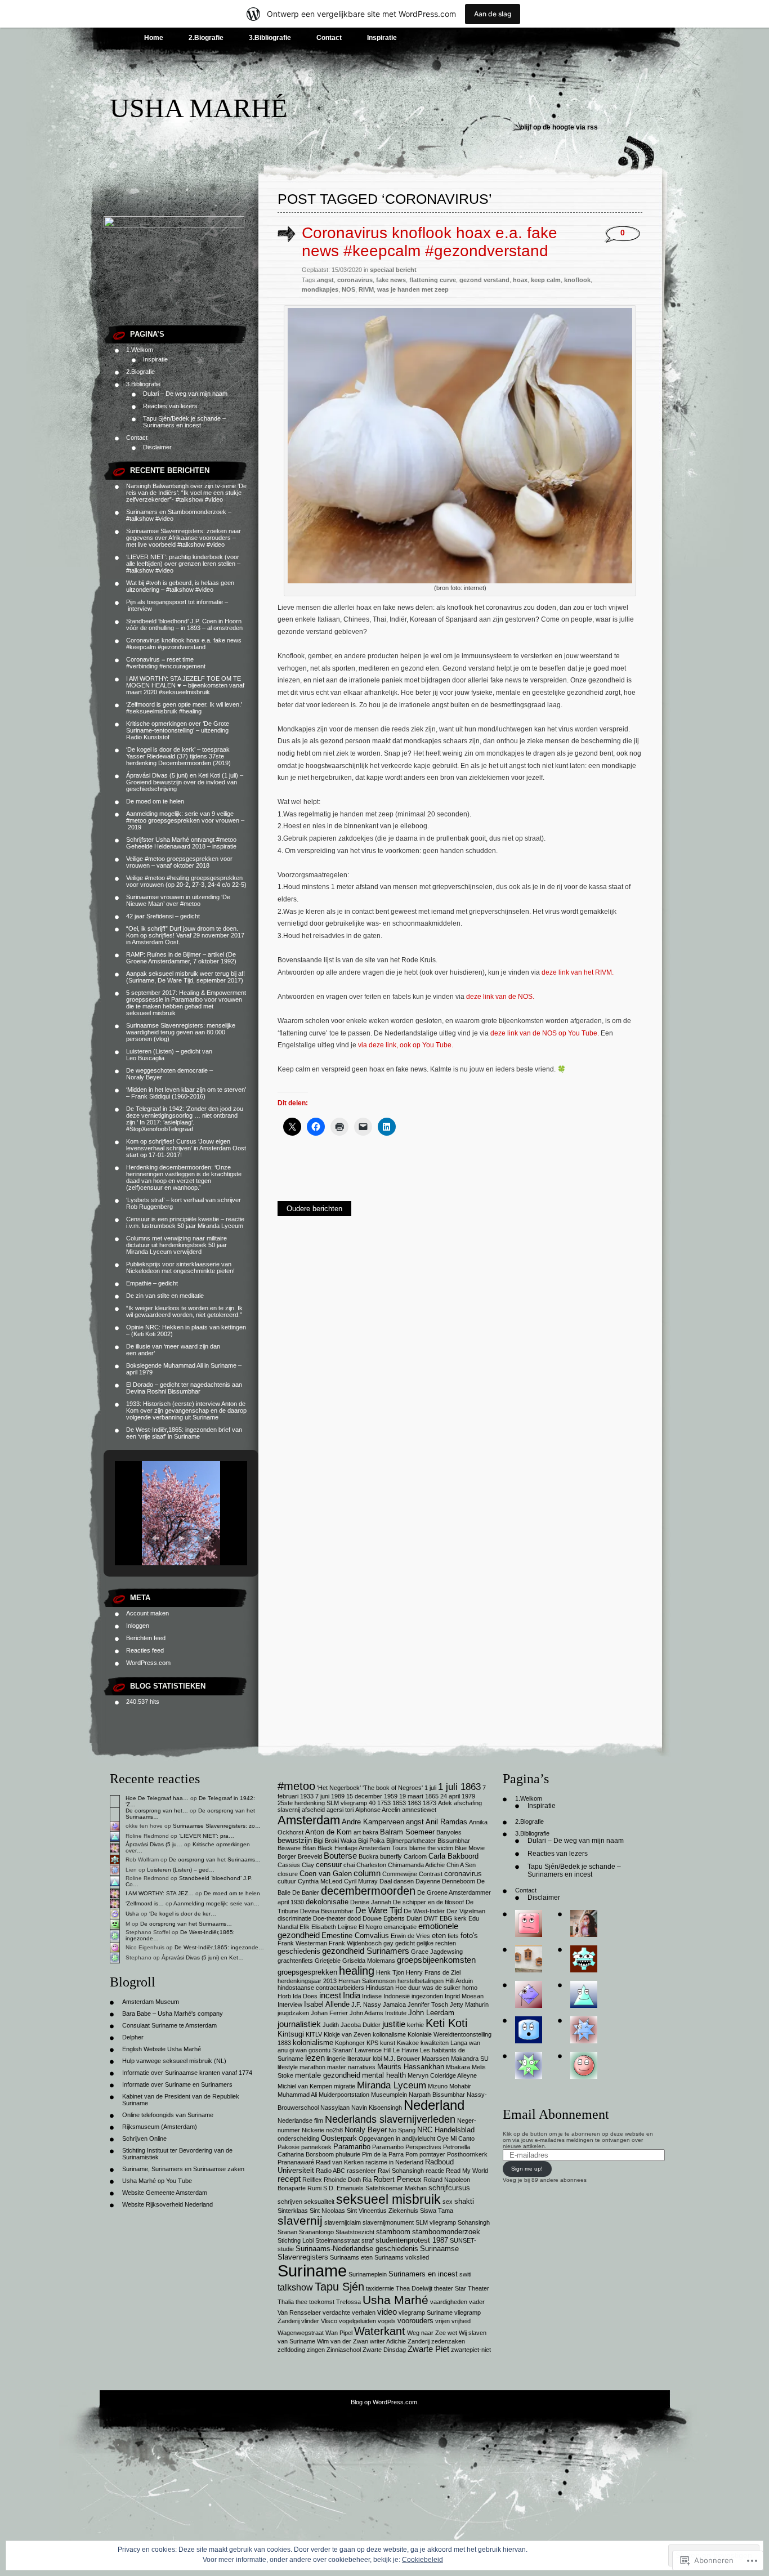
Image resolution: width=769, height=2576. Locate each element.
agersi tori (340, 1810)
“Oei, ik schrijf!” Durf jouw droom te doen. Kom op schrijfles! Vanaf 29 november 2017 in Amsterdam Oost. (185, 935)
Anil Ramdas (446, 1822)
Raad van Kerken (340, 2162)
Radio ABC (330, 2171)
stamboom (393, 2232)
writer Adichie (388, 2341)
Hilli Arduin (459, 1981)
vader (477, 2302)
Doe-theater (329, 1918)
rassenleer (361, 2171)
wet (452, 2333)
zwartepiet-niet (471, 2350)
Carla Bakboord (453, 1856)
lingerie (336, 2059)
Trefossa (348, 2302)
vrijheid (461, 2321)
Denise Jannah (371, 1902)
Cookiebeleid (422, 2560)
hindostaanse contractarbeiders (321, 1988)
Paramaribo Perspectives (407, 2147)
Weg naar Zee (426, 2333)
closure (288, 1874)
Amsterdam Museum (151, 2002)
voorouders (415, 2321)
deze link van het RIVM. (578, 972)
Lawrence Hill (373, 2050)
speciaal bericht (393, 270)
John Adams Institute (378, 2013)
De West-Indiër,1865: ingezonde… (219, 1947)
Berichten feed (146, 1638)
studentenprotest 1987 (412, 2240)
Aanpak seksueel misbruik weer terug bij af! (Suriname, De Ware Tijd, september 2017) (185, 977)
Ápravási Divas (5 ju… (154, 1844)
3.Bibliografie (270, 38)
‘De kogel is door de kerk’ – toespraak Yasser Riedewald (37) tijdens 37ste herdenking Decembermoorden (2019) (178, 756)
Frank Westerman (302, 1943)
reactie (435, 2171)
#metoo (296, 1786)
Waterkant (380, 2331)
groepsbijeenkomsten (436, 1960)
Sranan (287, 2232)
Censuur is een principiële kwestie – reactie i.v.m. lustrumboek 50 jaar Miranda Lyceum (185, 1222)
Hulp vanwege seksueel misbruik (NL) (174, 2061)
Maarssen (435, 2059)
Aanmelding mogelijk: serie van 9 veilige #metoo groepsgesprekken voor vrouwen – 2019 (185, 820)
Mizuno (438, 2086)
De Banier (306, 1892)
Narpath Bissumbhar (437, 2095)
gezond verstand (484, 280)
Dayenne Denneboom (445, 1881)
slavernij (300, 2220)
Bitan (309, 1848)
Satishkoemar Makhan (396, 2188)
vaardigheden (449, 2302)
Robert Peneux (397, 2179)
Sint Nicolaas (327, 2211)
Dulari (414, 1918)
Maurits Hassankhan (411, 2067)
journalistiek (299, 2024)
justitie (394, 2024)
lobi (377, 2059)
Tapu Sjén (339, 2287)
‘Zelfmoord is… (145, 1903)
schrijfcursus (449, 2188)
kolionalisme (389, 2034)
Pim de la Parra (383, 2154)
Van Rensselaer (299, 2312)
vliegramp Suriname (426, 2312)
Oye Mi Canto (456, 2139)
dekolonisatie (327, 1902)
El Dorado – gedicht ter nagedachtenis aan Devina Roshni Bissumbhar (184, 1388)
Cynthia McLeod (320, 1881)
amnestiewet (419, 1810)
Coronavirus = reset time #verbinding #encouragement (166, 663)
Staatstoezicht (355, 2232)
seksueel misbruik (388, 2199)
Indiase (372, 1996)
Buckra (368, 1856)
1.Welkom (140, 350)
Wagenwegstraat (301, 2333)
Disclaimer (157, 447)
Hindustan (380, 1988)
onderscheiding (298, 2139)
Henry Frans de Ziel (433, 1972)
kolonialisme (313, 2043)
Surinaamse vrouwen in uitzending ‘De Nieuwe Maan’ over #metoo (178, 900)
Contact (329, 38)
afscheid (313, 1810)
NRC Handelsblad (446, 2130)
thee (301, 2302)
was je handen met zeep (413, 289)
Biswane (289, 1848)
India (352, 1995)
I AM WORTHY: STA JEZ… (160, 1893)
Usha (132, 1914)
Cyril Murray (361, 1881)
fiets (453, 1936)
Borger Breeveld (300, 1856)
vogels (387, 2321)
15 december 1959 (372, 1796)
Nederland (434, 2105)
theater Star (450, 2288)
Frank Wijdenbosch (355, 1943)
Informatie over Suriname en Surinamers (177, 2084)
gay (388, 1943)
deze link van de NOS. (500, 997)
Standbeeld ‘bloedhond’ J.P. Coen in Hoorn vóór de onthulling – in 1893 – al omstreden (184, 624)
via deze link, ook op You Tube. (406, 1045)
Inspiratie (382, 38)
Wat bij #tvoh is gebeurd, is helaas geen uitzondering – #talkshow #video (180, 586)
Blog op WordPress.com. (385, 2402)
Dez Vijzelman (466, 1911)
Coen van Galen (326, 1874)
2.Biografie (206, 38)
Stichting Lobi (296, 2240)
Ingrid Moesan (464, 1996)
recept (289, 2179)
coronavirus (355, 280)
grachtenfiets (295, 1961)
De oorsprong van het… (157, 1811)
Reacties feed (145, 1650)
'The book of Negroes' (393, 1788)
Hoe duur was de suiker (428, 1988)
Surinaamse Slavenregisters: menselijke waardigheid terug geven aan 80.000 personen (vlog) (181, 1032)
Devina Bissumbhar (327, 1911)
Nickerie (313, 2130)
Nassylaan (335, 2108)
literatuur (359, 2059)
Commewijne (400, 1874)
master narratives (351, 2067)
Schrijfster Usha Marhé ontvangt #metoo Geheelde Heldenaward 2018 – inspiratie (181, 843)
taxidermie (380, 2288)
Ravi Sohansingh (401, 2171)
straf (368, 2240)
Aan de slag (493, 14)
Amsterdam (309, 1820)
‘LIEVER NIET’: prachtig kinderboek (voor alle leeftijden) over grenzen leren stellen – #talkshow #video (183, 564)
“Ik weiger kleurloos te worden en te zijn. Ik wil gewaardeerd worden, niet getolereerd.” (184, 1311)
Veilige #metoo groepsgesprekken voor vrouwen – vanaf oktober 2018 (179, 862)
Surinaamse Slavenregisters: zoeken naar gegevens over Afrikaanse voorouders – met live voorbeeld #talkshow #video (184, 538)
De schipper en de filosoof (428, 1902)
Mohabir (460, 2086)
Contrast (431, 1874)
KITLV (314, 2034)
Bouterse (340, 1856)
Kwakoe (408, 2043)
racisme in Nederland (394, 2162)
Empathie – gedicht (152, 1283)
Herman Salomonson (367, 1981)
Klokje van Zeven (347, 2034)
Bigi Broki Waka (335, 1841)
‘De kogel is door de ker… (183, 1914)
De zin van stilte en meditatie (165, 1296)
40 (372, 1803)
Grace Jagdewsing (437, 1952)
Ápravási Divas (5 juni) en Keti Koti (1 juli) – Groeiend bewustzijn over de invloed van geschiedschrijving (185, 782)
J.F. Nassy (366, 2004)
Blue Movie (470, 1848)
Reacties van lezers (170, 406)
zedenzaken (448, 2341)
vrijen (442, 2321)
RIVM (366, 289)
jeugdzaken (293, 2013)
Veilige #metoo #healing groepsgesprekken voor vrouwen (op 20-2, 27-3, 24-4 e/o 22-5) (186, 881)
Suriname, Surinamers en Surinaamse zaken (183, 2169)
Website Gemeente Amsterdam (165, 2193)
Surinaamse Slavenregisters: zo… (217, 1826)
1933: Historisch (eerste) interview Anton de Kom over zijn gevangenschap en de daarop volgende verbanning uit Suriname (186, 1410)
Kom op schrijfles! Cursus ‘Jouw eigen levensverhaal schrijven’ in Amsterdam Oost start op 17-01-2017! (186, 1148)
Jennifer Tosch (428, 2004)
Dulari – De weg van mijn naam (185, 394)
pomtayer (432, 2154)
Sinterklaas (293, 2211)
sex (448, 2202)
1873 (430, 1803)
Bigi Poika (371, 1841)
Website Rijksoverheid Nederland (167, 2204)
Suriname (312, 2271)
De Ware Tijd (379, 1910)
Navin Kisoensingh (377, 2108)
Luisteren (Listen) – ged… (181, 1870)
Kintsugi (291, 2034)
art (357, 1832)
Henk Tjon (390, 1972)
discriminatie (294, 1918)
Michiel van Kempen (305, 2086)
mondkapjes (320, 289)
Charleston (371, 1865)
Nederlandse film (300, 2120)
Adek (445, 1803)
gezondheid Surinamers (366, 1951)
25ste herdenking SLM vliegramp (322, 1803)
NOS (348, 289)
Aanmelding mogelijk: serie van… (216, 1903)
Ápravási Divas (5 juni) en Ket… (203, 1957)
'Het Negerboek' (339, 1788)
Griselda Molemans (369, 1961)
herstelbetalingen (421, 1981)
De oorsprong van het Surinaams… (215, 1860)
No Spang (402, 2130)
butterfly (391, 1856)
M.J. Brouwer (402, 2059)
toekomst (322, 2302)
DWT (431, 1918)
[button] (155, 1538)
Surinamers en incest (423, 2274)
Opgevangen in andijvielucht (397, 2139)
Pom (412, 2154)
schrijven (290, 2202)
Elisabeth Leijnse (334, 1927)
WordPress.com (148, 1663)
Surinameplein (368, 2274)
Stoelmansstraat (337, 2240)
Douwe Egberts (384, 1918)
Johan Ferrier (329, 2013)
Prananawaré (296, 2162)
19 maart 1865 (419, 1796)
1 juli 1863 (459, 1787)
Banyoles (449, 1832)
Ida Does (305, 1996)
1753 (384, 1803)
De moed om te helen (155, 801)
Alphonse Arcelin (378, 1810)
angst (325, 280)
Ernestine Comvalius (355, 1936)
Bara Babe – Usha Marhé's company (173, 2014)
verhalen (364, 2312)
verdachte (336, 2312)
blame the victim (431, 1848)
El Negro (370, 1927)
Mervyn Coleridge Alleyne (442, 2075)
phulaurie (348, 2154)
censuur (329, 1865)
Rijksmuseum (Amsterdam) (160, 2127)
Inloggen (138, 1626)
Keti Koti (446, 2023)
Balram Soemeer (407, 1832)
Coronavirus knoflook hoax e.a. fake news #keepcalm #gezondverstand (184, 644)
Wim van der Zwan (343, 2341)
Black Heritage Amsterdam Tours (363, 1848)
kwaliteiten (435, 2043)
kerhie (415, 2025)
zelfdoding (291, 2350)
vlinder (310, 2321)
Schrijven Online (144, 2139)
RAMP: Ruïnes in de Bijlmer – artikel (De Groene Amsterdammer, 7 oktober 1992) (181, 958)
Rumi (314, 2188)
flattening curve (433, 280)
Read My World (467, 2171)
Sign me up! (527, 2169)
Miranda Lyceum (392, 2085)
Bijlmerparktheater (411, 1841)
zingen (316, 2350)
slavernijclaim (343, 2222)
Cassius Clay (296, 1865)
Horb (284, 1996)
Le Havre (406, 2050)
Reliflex (312, 2180)
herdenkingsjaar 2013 (307, 1981)
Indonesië (397, 1996)
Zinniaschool (344, 2350)
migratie (345, 2086)
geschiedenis (299, 1951)
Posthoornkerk (467, 2154)
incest (330, 1995)
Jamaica (394, 2004)
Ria (367, 2180)
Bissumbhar (454, 1841)
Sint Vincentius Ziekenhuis (383, 2211)
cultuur (287, 1881)
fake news (391, 280)
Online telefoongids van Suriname (168, 2115)
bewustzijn (295, 1840)
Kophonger (350, 2043)
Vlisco (329, 2321)
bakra (370, 1832)
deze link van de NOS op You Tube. (546, 1033)
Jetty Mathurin (469, 2004)
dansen (404, 1881)
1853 (399, 1803)
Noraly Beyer (366, 2130)
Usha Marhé (198, 108)
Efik (305, 1927)
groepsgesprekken (307, 1972)
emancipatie (400, 1927)
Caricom (415, 1856)
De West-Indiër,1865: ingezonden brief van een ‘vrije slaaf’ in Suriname (184, 1433)
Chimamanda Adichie (416, 1865)
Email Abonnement (556, 2114)
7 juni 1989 (330, 1796)
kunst (388, 2043)
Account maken (147, 1613)
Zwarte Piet (428, 2349)
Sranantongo (316, 2232)
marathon (312, 2067)
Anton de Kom (328, 1832)
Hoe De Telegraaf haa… (157, 1798)
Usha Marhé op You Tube (157, 2181)
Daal (386, 1881)
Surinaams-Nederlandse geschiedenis (357, 2249)
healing (357, 1971)
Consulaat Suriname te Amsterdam (169, 2025)
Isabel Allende (327, 2004)
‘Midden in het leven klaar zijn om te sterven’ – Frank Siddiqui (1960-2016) (186, 1093)
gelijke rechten (436, 1943)
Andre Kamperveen (373, 1822)
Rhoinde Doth (342, 2180)
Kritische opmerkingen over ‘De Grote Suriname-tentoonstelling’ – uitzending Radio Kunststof (178, 730)
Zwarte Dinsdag (384, 2350)
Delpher (133, 2037)
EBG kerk (453, 1918)
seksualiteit (319, 2202)
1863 (414, 1803)
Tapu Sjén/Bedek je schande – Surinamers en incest (184, 422)
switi (465, 2274)
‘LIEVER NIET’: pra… (207, 1836)
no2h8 (334, 2130)
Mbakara (458, 2067)
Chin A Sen (461, 1865)
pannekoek (316, 2147)
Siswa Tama (437, 2211)
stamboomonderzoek (446, 2232)
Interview (290, 2004)
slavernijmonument (388, 2222)
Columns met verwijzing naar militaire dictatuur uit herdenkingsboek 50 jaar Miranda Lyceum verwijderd (176, 1245)
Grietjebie (328, 1961)
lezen (315, 2058)
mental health (384, 2075)
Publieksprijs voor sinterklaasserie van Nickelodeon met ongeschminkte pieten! (180, 1267)
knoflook (577, 280)
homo (470, 1988)
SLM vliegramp (436, 2222)
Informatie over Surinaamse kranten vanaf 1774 (187, 2073)
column (367, 1873)
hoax (520, 280)
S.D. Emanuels (343, 2188)
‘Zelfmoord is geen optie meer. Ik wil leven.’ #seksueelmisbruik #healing (184, 708)
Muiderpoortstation (344, 2095)
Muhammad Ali (297, 2095)
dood (354, 1918)
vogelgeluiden (357, 2321)
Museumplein (389, 2095)
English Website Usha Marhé (162, 2049)
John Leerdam (431, 2013)
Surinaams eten (351, 2257)
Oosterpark (339, 2138)
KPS (372, 2043)
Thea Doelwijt (414, 2288)
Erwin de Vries (410, 1936)
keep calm (546, 280)
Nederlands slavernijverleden (390, 2119)
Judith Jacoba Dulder (352, 2025)
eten (439, 1936)
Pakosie (289, 2147)
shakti (464, 2201)
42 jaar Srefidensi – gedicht (163, 916)
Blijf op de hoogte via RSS (559, 127)
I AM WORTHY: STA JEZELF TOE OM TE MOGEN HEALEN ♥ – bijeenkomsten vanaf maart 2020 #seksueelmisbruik (185, 685)
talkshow (295, 2287)
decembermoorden (368, 1891)
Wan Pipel (339, 2333)
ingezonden (427, 1996)
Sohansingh (474, 2222)
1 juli (430, 1788)
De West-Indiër (424, 1911)
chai (349, 1865)
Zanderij (419, 2341)
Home (154, 38)
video (387, 2312)
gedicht (405, 1943)
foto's (469, 1936)
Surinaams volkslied (402, 2257)
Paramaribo (352, 2147)
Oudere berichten (314, 1209)
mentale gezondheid (328, 2075)
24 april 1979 (458, 1796)
